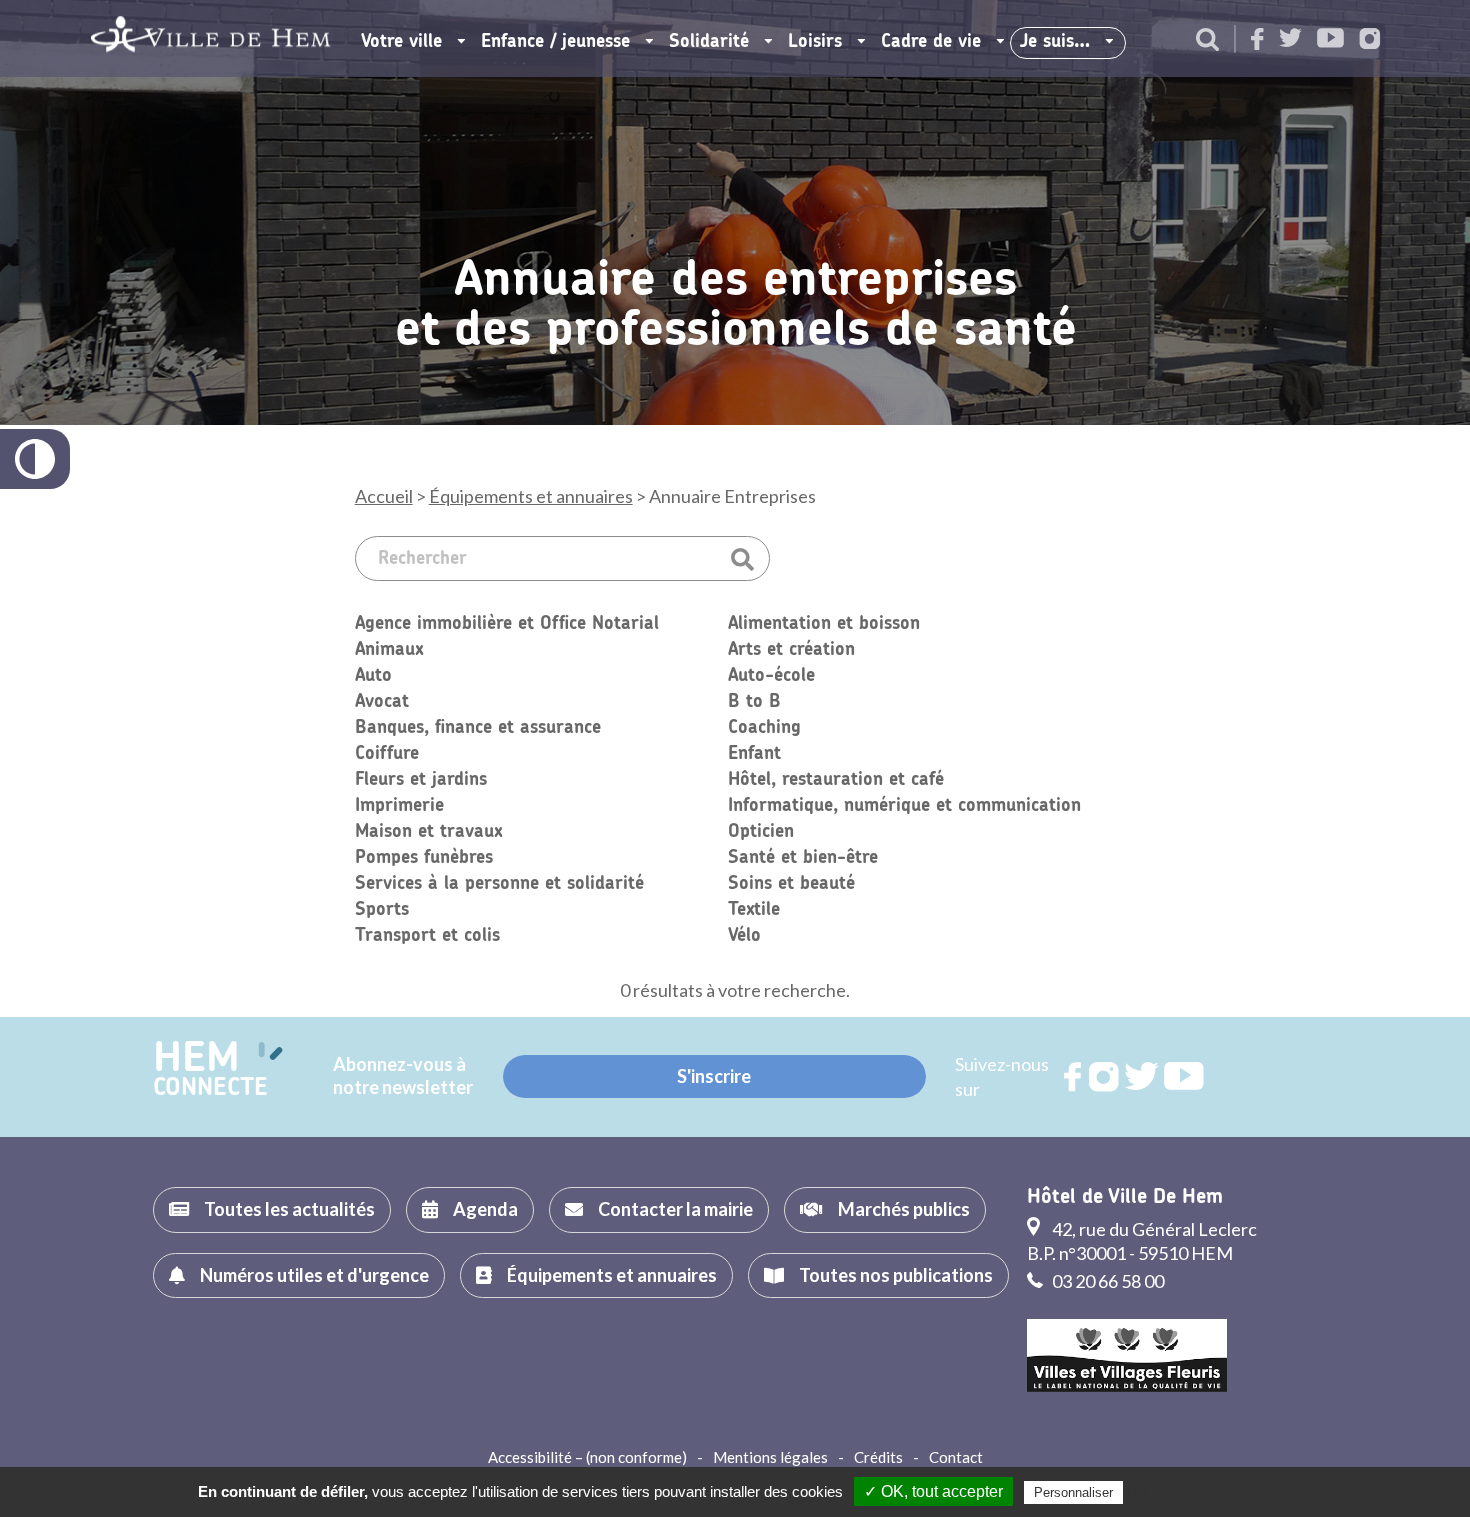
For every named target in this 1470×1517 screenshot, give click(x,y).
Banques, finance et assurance (478, 728)
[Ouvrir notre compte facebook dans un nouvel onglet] (1257, 40)
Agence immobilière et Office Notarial (507, 624)
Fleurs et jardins (421, 780)
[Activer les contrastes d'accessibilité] (35, 459)
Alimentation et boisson (824, 624)
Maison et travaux (428, 832)
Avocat (382, 702)
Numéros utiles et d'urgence (314, 1275)
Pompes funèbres (424, 858)
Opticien (761, 832)
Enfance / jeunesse (555, 42)
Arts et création (791, 650)
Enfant (754, 754)
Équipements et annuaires (531, 496)
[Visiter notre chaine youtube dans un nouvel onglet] (1330, 39)
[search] (1207, 41)
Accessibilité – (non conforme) (587, 1457)
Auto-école (771, 676)
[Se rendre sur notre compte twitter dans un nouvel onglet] (1290, 39)
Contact (956, 1457)
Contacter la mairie (675, 1209)
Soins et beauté (791, 884)
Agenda (485, 1209)
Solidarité (709, 42)
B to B (754, 702)
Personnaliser (1073, 1492)
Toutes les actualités (289, 1209)
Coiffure (387, 754)
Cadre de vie (931, 42)
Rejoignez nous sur (1074, 1077)
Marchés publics (904, 1209)
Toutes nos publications (896, 1275)
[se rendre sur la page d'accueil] (210, 38)
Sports (382, 910)
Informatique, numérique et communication (904, 806)
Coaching (764, 728)
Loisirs (815, 42)
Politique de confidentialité (1209, 1492)
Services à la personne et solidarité (499, 884)
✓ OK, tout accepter (933, 1491)
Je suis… (1055, 42)
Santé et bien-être (803, 858)
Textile (754, 910)
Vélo (744, 936)
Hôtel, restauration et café (836, 780)
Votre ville (401, 42)
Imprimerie (399, 806)
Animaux (389, 650)
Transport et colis (427, 936)
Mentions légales (770, 1457)
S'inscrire (714, 1076)
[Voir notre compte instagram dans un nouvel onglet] (1370, 40)
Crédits (878, 1457)
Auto (373, 676)
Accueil (384, 496)
